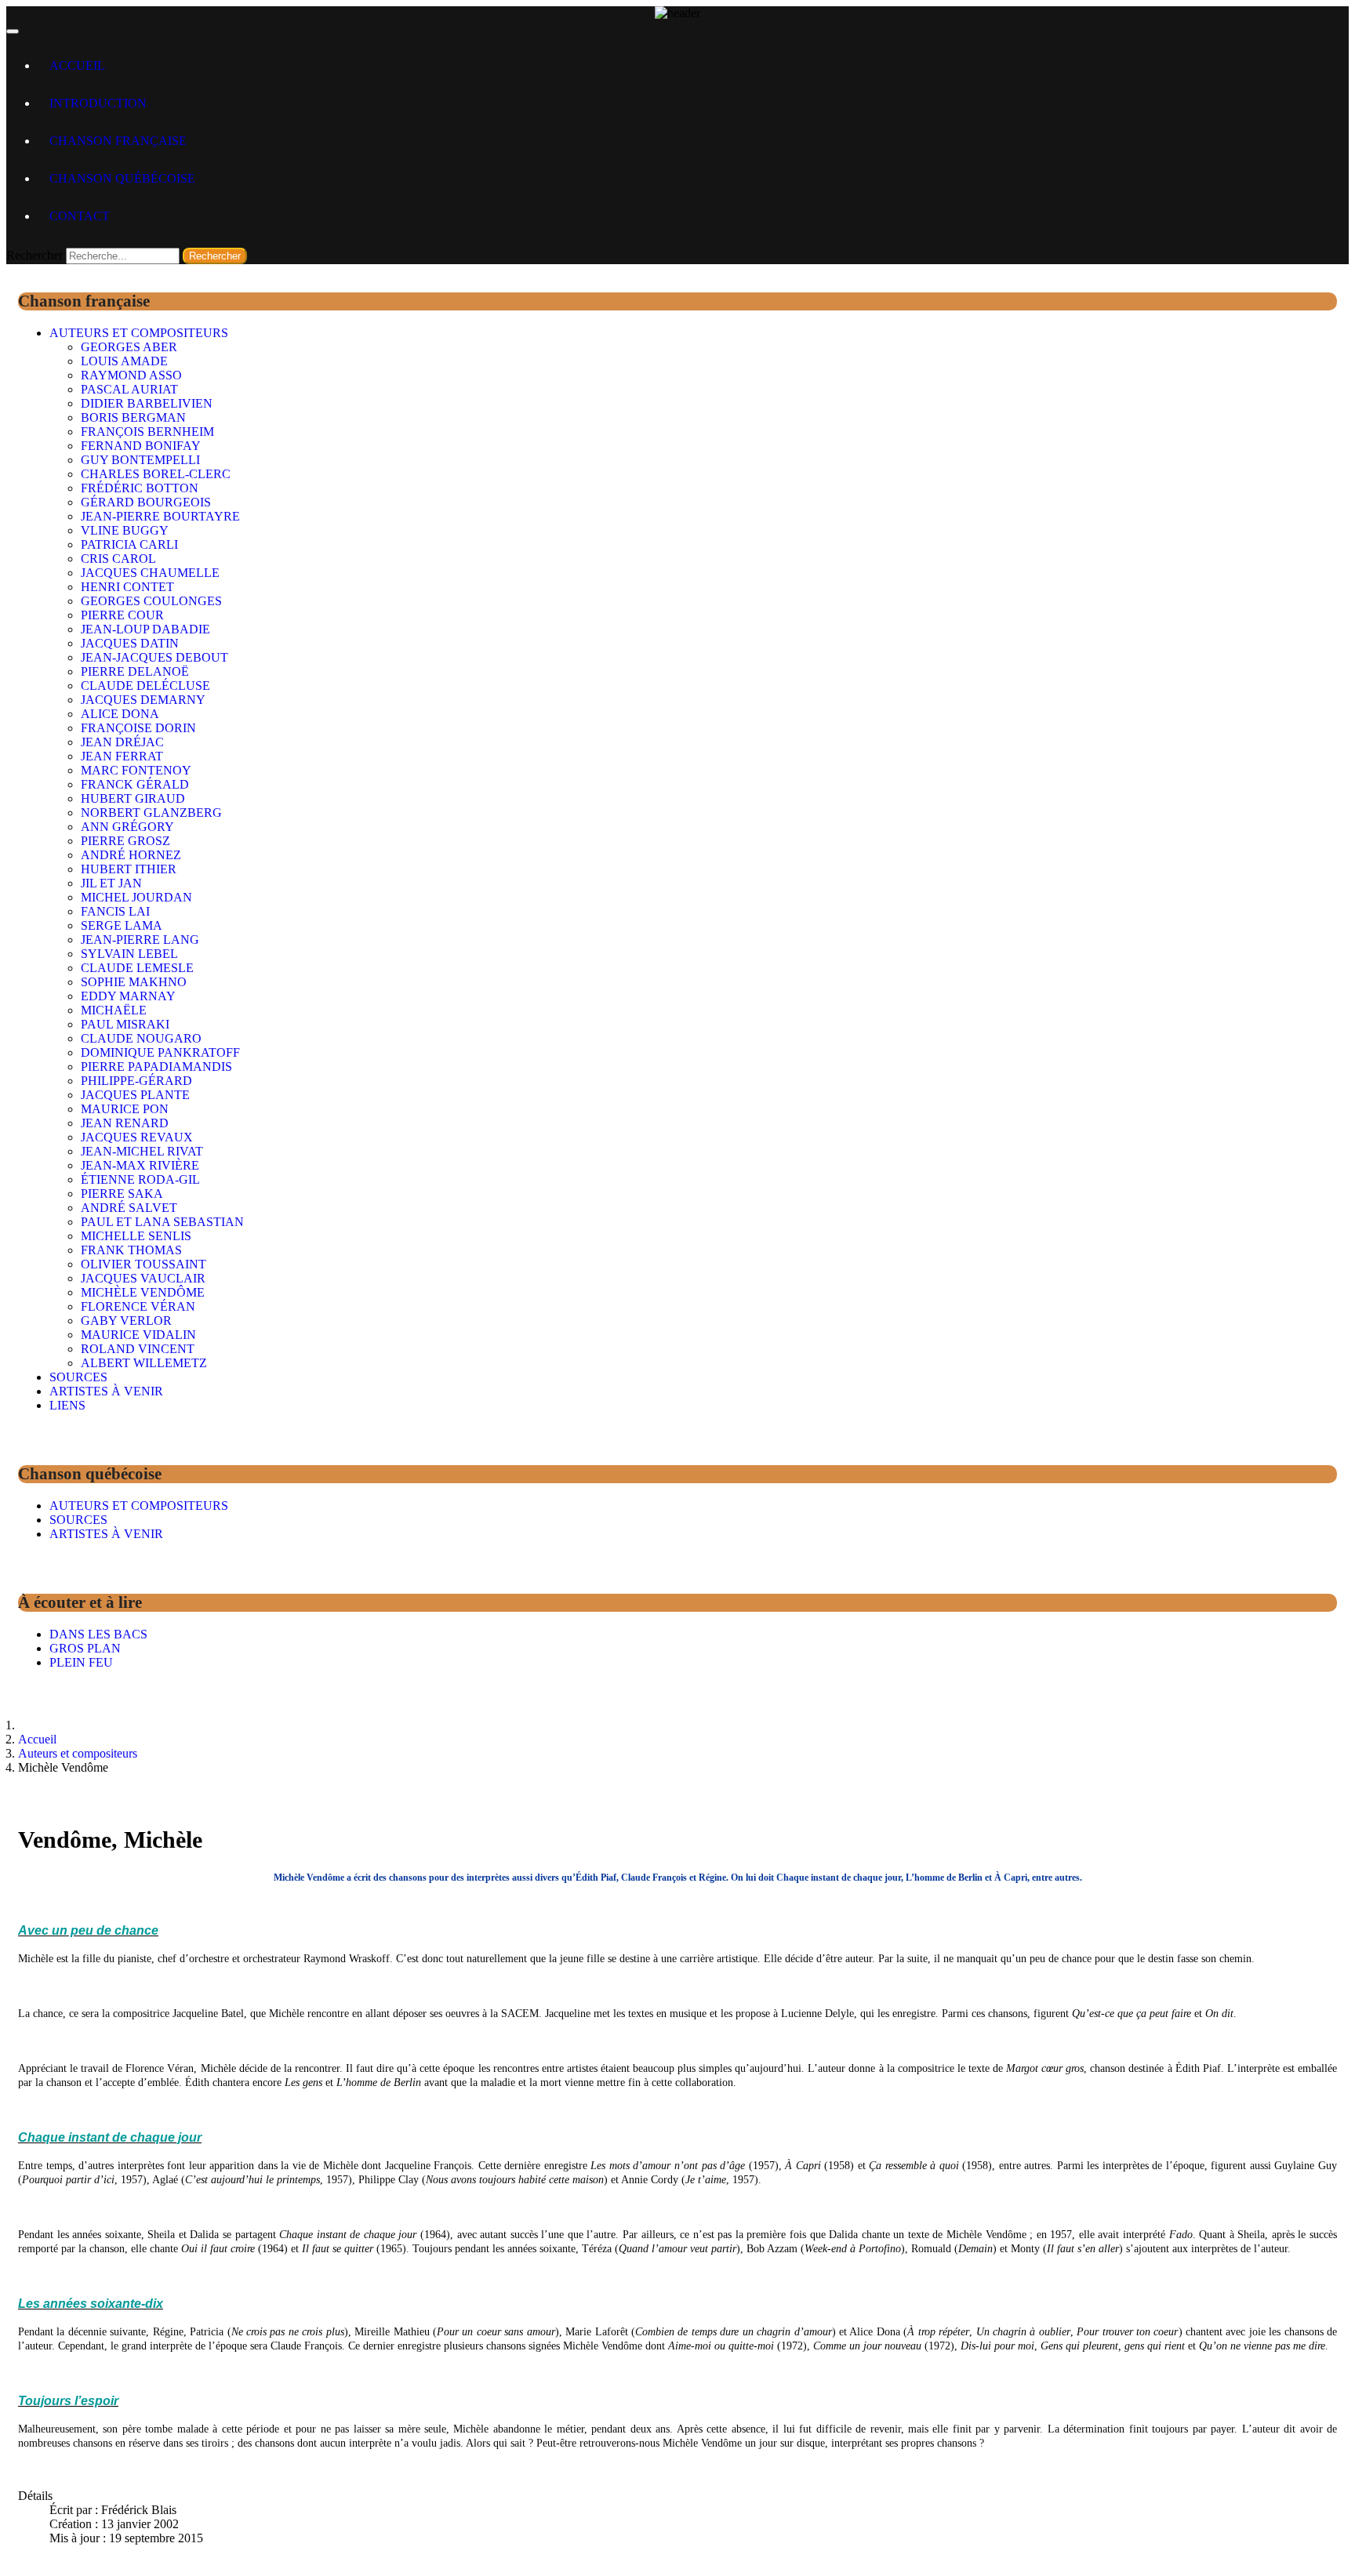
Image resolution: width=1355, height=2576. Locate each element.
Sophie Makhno (134, 982)
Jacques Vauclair (143, 1278)
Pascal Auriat (129, 389)
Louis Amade (124, 361)
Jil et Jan (111, 883)
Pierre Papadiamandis (156, 1067)
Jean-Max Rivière (140, 1165)
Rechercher (35, 255)
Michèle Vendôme (143, 1292)
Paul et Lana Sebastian (162, 1222)
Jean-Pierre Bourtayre (160, 516)
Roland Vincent (138, 1349)
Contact (80, 216)
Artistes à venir (106, 1391)
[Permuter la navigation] (13, 31)
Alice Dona (120, 714)
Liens (67, 1405)
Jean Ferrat (122, 756)
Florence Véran (138, 1306)
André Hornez (131, 855)
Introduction (98, 103)
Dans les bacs (98, 1634)
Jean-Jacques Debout (154, 657)
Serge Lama (122, 925)
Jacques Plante (135, 1095)
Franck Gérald (135, 784)
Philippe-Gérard (136, 1081)
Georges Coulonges (151, 601)
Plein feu (81, 1662)
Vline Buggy (125, 530)
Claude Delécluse (145, 686)
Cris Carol (118, 559)
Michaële (114, 1010)
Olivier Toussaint (143, 1264)
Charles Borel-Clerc (156, 474)
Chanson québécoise (122, 178)
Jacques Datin (130, 643)
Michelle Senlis (136, 1236)
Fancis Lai (115, 911)
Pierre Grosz (125, 841)
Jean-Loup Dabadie (145, 629)
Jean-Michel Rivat (142, 1151)
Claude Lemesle (137, 968)
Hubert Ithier (129, 869)
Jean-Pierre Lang (140, 940)
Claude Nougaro (141, 1038)
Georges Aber (129, 347)
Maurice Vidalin (138, 1335)
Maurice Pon (125, 1109)
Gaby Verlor (126, 1321)
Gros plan (85, 1648)
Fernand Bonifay (141, 446)
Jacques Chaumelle (150, 573)
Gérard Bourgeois (146, 502)
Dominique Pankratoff (160, 1052)
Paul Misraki (125, 1024)
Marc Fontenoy (136, 770)
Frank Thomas (131, 1250)
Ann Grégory (127, 827)
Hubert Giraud (133, 798)
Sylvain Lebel (129, 954)
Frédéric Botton (140, 488)
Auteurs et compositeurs (139, 333)
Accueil (77, 65)
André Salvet (129, 1208)
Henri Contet (127, 587)
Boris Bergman (133, 417)
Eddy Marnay (128, 996)
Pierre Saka (122, 1194)
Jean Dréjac (122, 742)
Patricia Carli (129, 544)
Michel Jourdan (136, 897)
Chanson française (118, 141)
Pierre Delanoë (135, 671)
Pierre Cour (122, 615)
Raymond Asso (131, 375)
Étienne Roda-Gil (140, 1179)
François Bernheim (147, 432)
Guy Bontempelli (140, 460)
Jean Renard (125, 1123)
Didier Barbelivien (147, 403)
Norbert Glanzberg (151, 813)
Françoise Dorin (138, 728)
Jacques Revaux (137, 1137)
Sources (78, 1377)
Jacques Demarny (143, 700)
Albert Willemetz (144, 1363)
